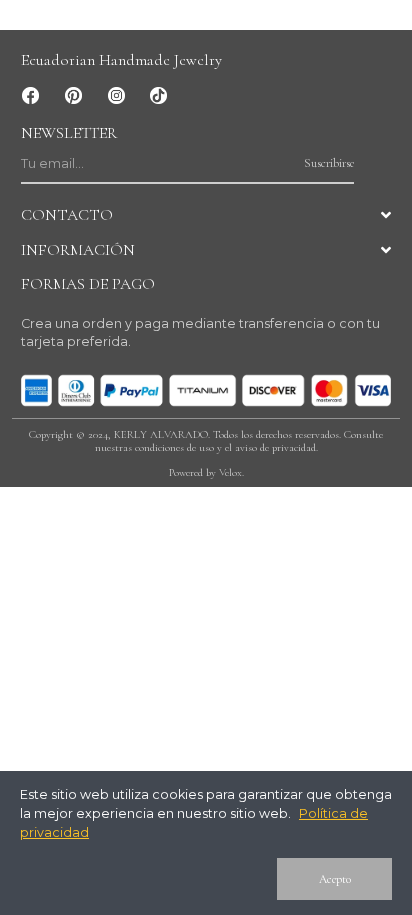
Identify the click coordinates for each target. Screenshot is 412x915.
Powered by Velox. (206, 472)
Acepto (335, 879)
